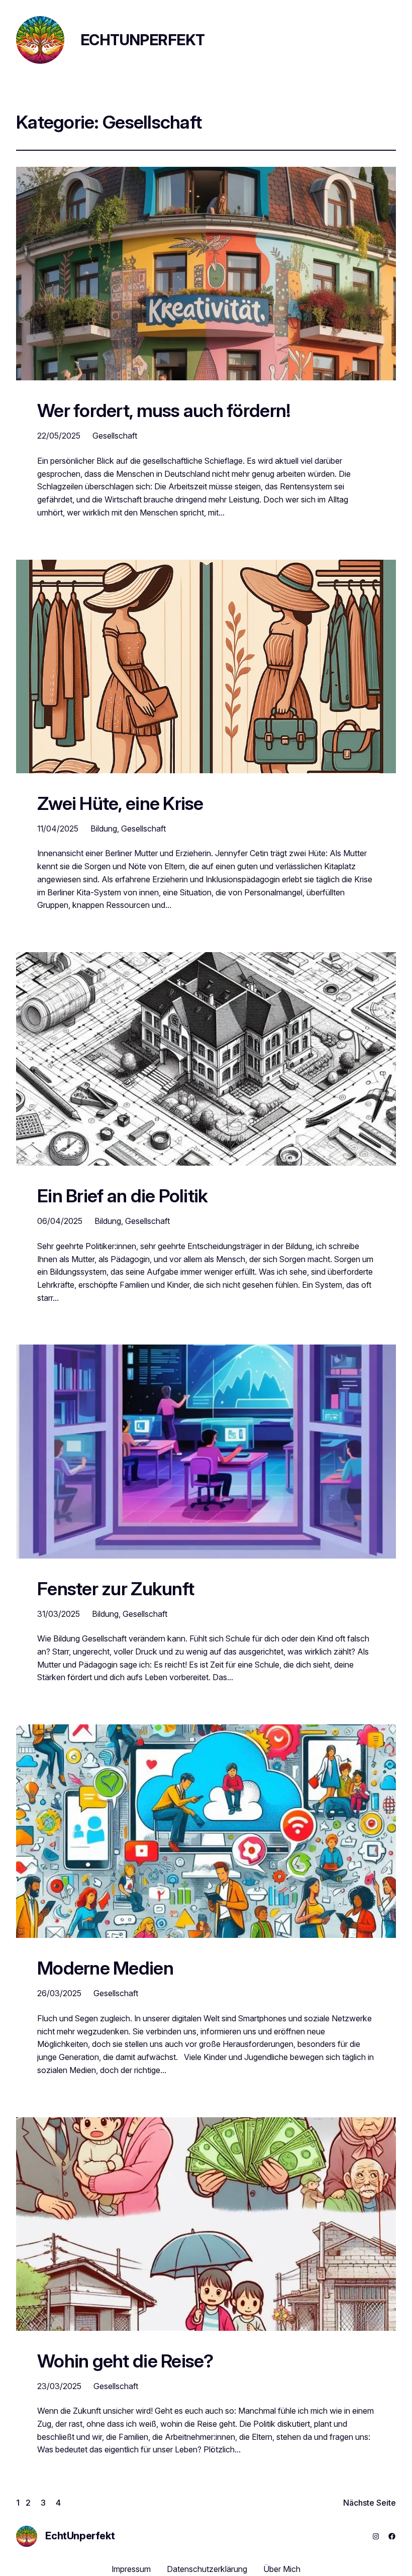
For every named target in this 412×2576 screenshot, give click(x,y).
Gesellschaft (115, 436)
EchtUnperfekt (142, 40)
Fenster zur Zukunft (116, 1589)
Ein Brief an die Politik (122, 1196)
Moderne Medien (105, 1969)
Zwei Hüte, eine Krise (120, 804)
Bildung (104, 829)
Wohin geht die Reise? (125, 2361)
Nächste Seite (370, 2503)
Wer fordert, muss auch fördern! (166, 411)
